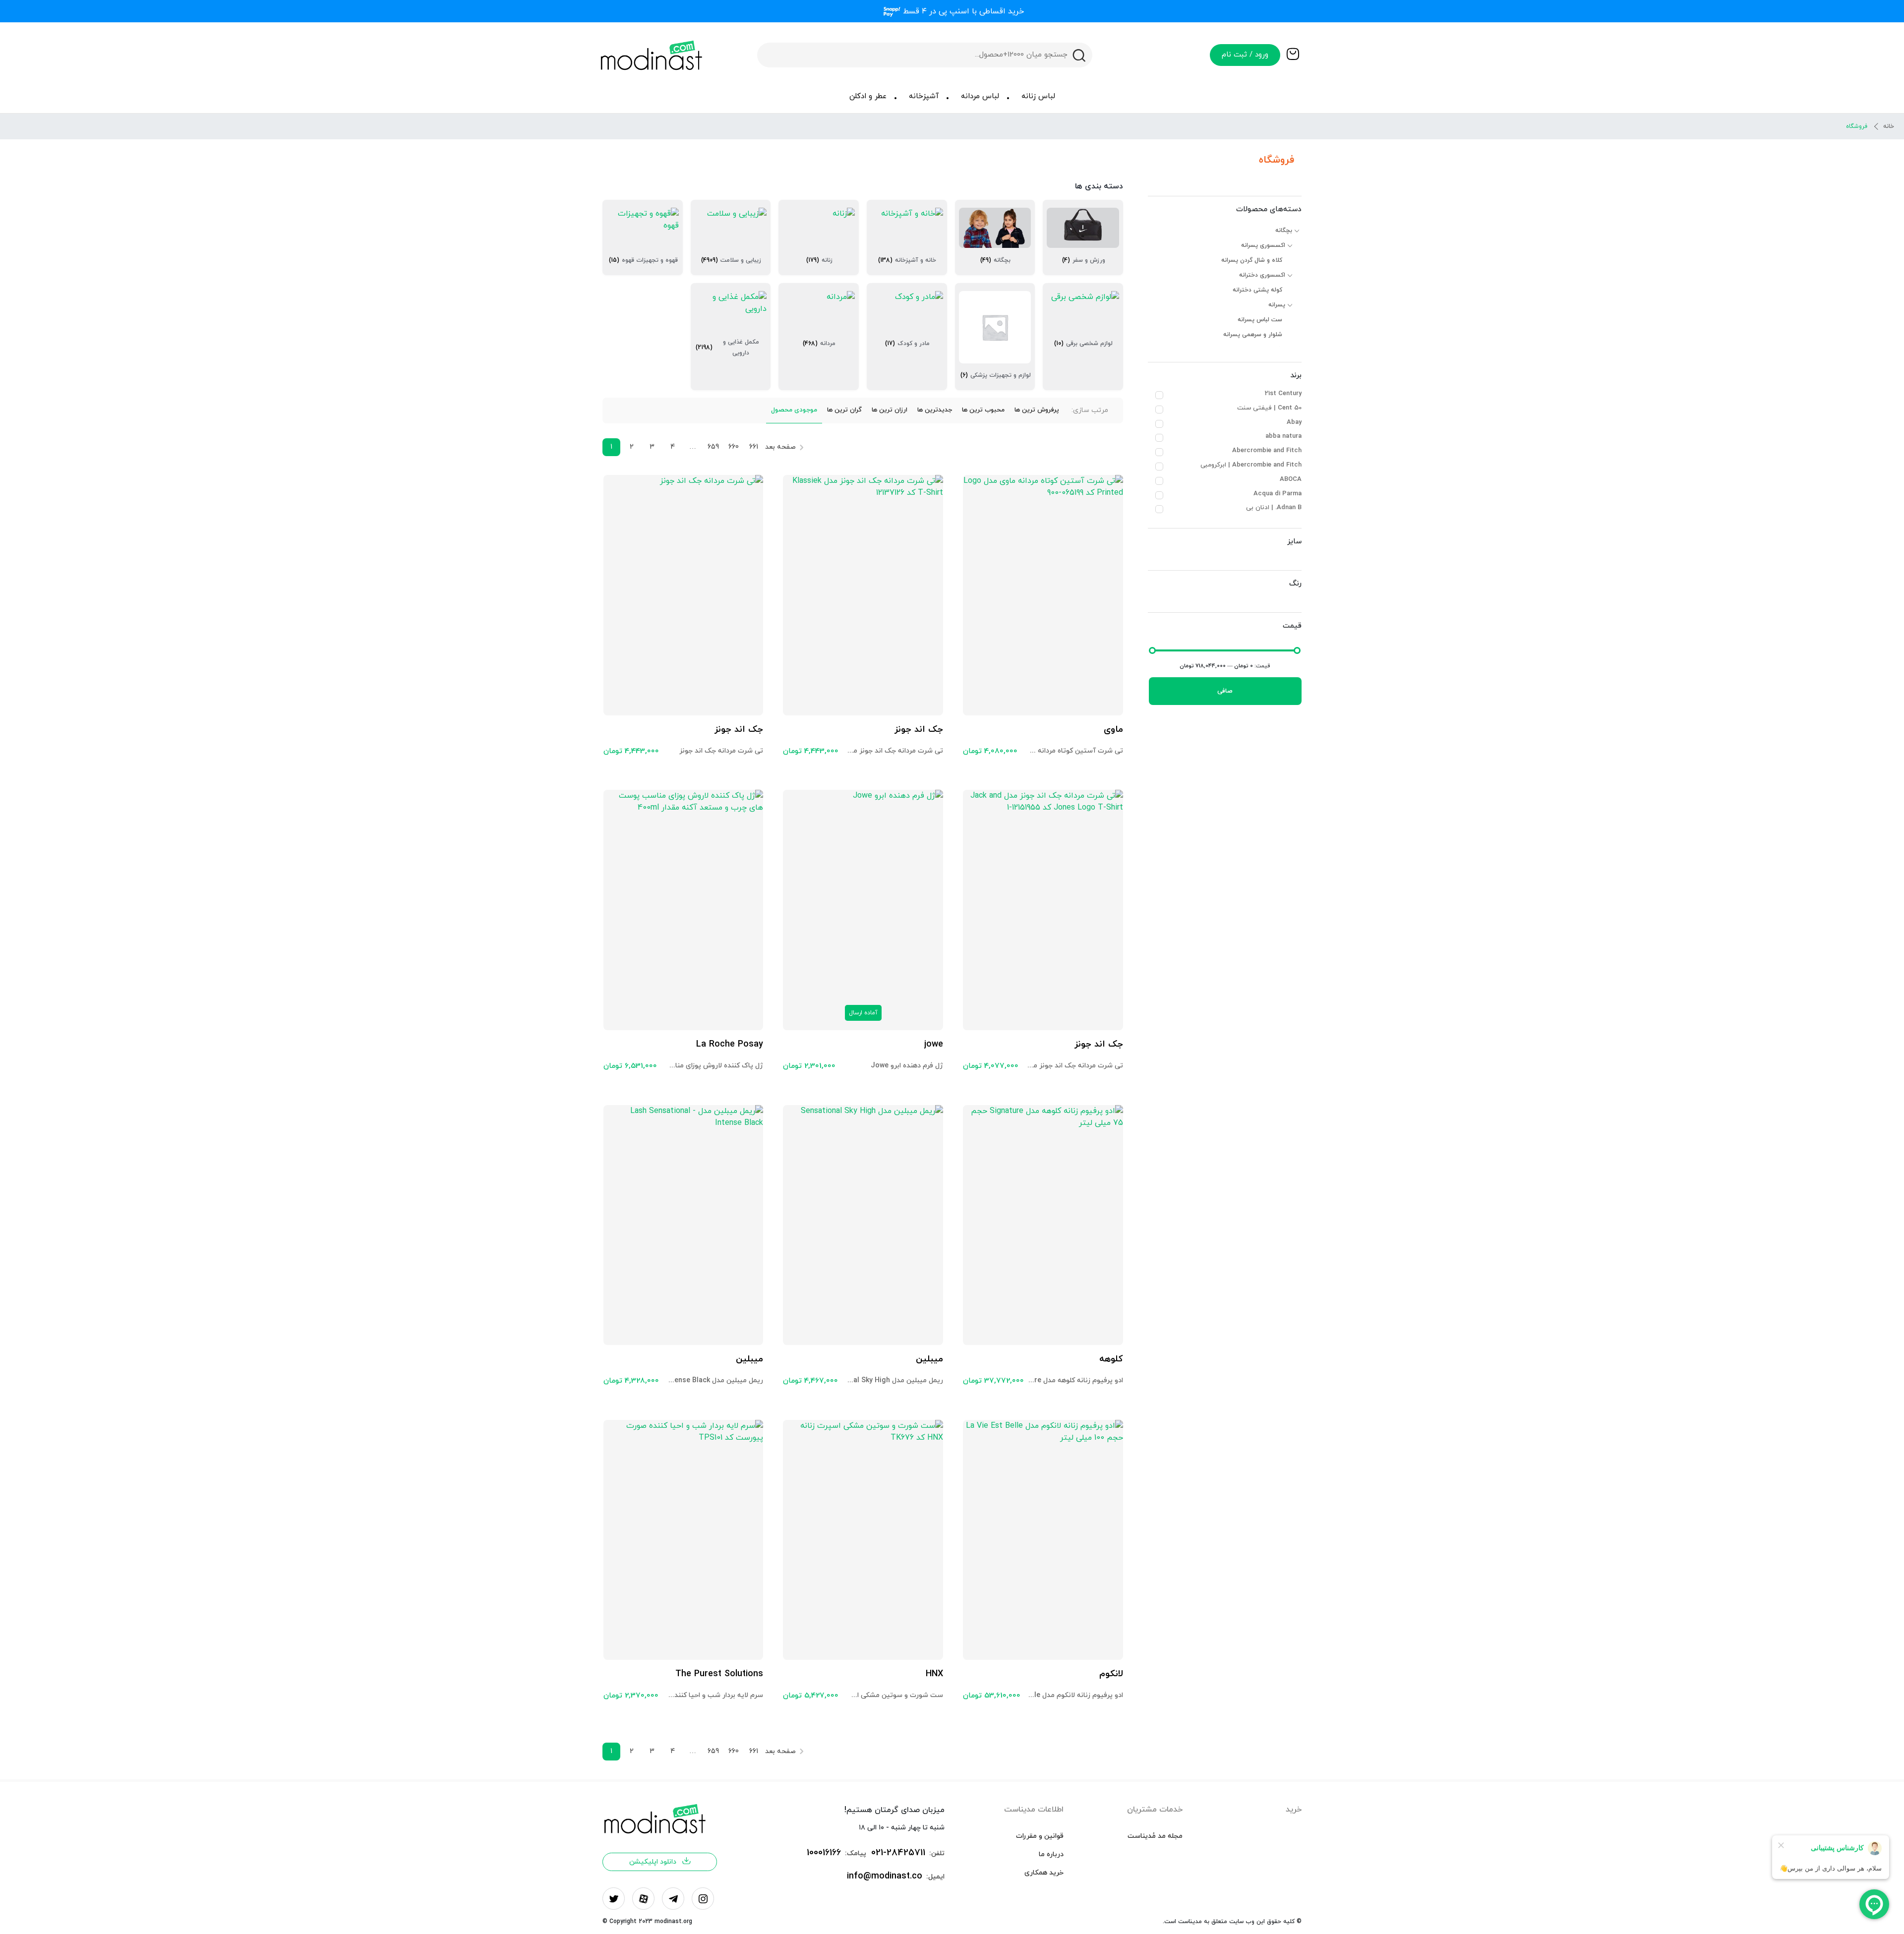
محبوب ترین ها (983, 410)
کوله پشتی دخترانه (1257, 290)
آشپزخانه (924, 96)
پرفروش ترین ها (1037, 410)
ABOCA (1291, 479)
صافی (1225, 691)
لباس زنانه (1038, 96)
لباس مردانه (980, 96)
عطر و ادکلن (868, 96)
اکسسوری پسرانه (1263, 245)
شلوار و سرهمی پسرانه (1253, 335)
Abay (1294, 422)
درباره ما (1051, 1854)
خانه (1889, 126)
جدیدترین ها (935, 410)
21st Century (1283, 394)
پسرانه (1277, 305)
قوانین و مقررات (1040, 1836)
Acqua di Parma (1278, 494)
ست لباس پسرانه (1260, 320)
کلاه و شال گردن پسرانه (1252, 260)
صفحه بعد (780, 447)
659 (713, 447)
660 (734, 447)
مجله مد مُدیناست (1155, 1836)
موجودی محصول (794, 410)
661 (754, 447)
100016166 (824, 1853)
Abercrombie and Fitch (1267, 451)
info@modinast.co (885, 1876)
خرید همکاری (1044, 1873)
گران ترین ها (844, 410)
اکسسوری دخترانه (1262, 275)
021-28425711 (898, 1853)
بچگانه (1284, 231)
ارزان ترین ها (890, 410)
